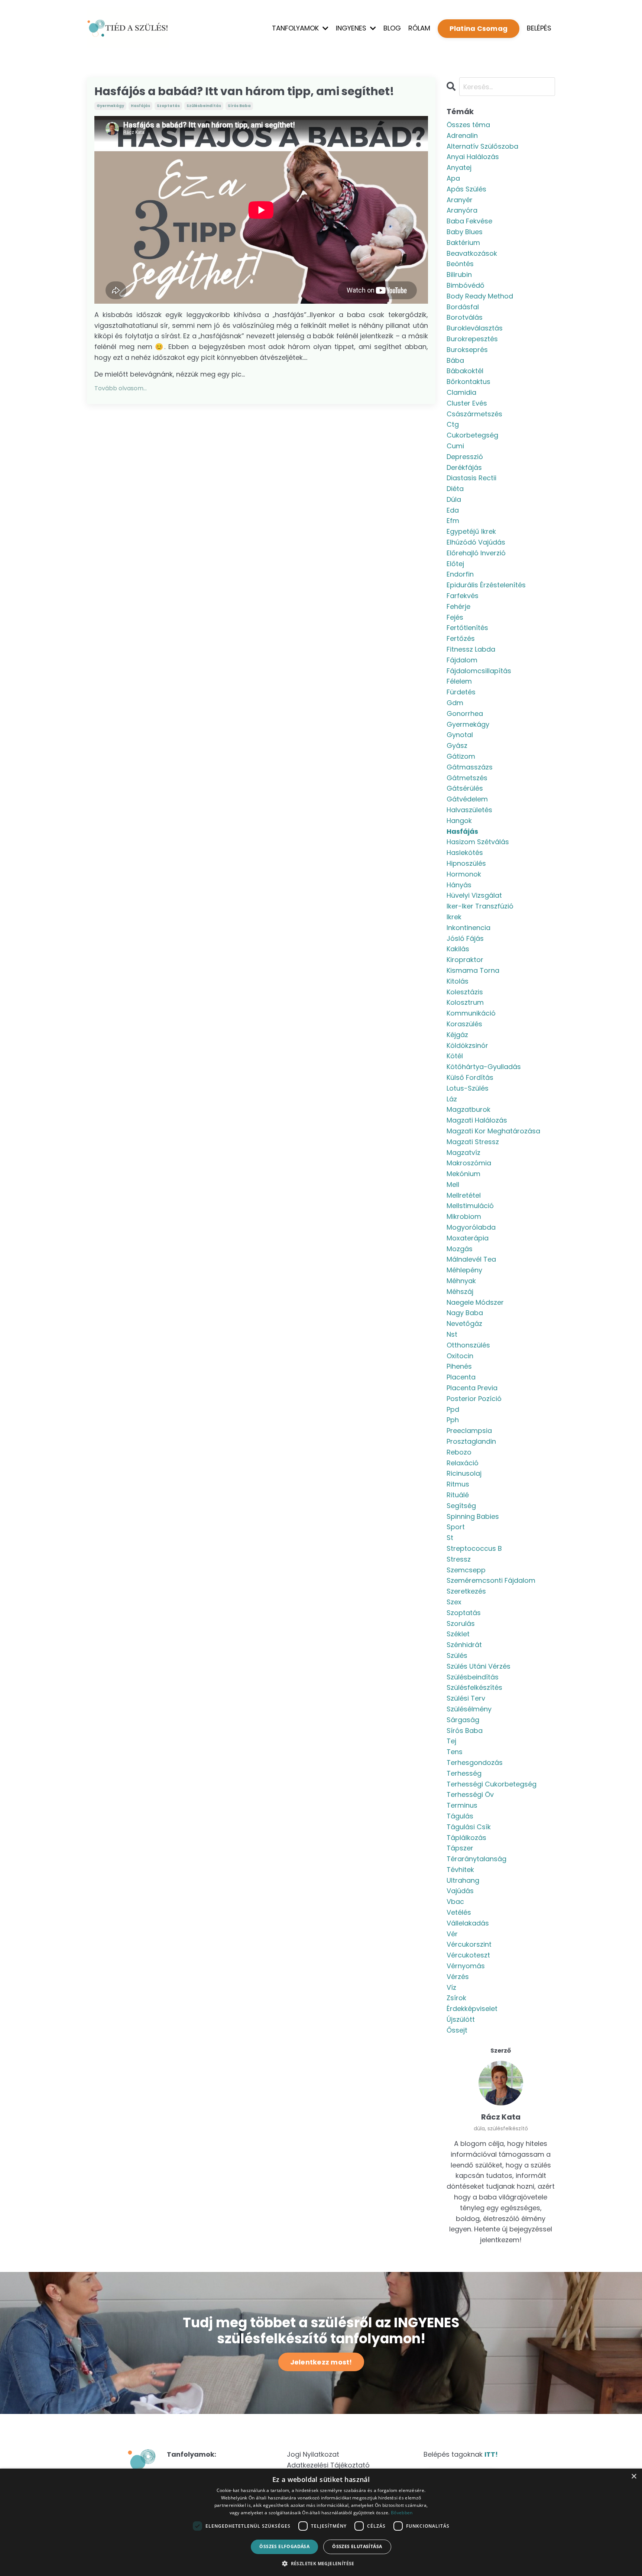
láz (452, 1099)
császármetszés (474, 414)
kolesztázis (465, 992)
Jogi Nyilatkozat (313, 2454)
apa (453, 178)
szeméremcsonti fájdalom (491, 1580)
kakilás (458, 949)
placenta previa (472, 1388)
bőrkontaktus (468, 382)
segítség (461, 1506)
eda (453, 510)
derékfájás (464, 467)
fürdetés (461, 692)
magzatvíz (463, 1153)
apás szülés (466, 189)
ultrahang (463, 1880)
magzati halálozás (477, 1120)
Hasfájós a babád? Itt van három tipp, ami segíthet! (244, 91)
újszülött (461, 2019)
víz (451, 1987)
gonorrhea (465, 714)
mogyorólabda (471, 1227)
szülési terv (466, 1698)
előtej (455, 564)
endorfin (460, 574)
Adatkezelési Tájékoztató (328, 2465)
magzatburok (468, 1109)
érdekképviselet (472, 2009)
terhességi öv (470, 1794)
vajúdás (460, 1891)
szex (454, 1602)
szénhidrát (464, 1645)
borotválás (465, 317)
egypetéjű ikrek (471, 531)
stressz (459, 1559)
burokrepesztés (472, 339)
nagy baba (465, 1313)
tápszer (460, 1848)
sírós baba (239, 106)
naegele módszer (475, 1302)
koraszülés (464, 1024)
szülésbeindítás (204, 106)
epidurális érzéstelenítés (486, 585)
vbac (455, 1902)
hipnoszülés (466, 863)
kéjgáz (457, 1035)
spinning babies (473, 1516)
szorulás (461, 1623)
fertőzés (461, 638)
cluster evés (467, 403)
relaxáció (463, 1463)
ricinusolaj (464, 1473)
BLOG (392, 28)
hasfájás (140, 106)
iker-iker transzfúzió (480, 906)
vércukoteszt (468, 1955)
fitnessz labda (471, 649)
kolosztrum (465, 1002)
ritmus (458, 1484)
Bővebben (402, 2513)
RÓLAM (419, 28)
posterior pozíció (474, 1399)
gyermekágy (110, 106)
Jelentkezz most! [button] (321, 2362)
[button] (321, 2563)
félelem (459, 681)
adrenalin (462, 135)
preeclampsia (469, 1431)
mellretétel (464, 1195)
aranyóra (462, 210)
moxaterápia (468, 1238)
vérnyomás (466, 1966)
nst (452, 1334)
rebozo (459, 1452)
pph (453, 1420)
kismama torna (473, 970)
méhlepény (464, 1270)
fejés (455, 617)
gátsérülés (465, 788)
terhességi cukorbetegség (492, 1784)
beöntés (460, 264)
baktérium (463, 243)
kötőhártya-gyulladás (484, 1067)
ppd (453, 1409)
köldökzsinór (467, 1045)
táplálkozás (466, 1838)
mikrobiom (464, 1216)
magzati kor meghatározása (493, 1131)
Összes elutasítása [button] (357, 2546)
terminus (462, 1805)
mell (453, 1184)
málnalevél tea (471, 1259)
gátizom (461, 756)
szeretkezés (466, 1591)
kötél (455, 1056)
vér (452, 1934)
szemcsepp (466, 1570)
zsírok (456, 1998)
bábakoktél (465, 371)
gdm (455, 703)
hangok (459, 821)
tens (455, 1752)
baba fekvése (469, 221)
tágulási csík (469, 1827)
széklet (458, 1634)
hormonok (464, 874)
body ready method (480, 296)
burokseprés (467, 350)
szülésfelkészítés (474, 1687)
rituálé (458, 1495)
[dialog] (321, 2522)
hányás (459, 885)
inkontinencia (468, 928)
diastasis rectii (471, 478)
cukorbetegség (472, 435)
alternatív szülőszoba (482, 146)
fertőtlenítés (467, 628)
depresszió (465, 457)
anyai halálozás (473, 157)
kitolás (458, 981)
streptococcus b (474, 1548)
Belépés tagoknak (461, 2454)
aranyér (460, 200)
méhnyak (461, 1281)
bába (455, 360)
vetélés (459, 1912)
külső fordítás (470, 1077)
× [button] (634, 2477)
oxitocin (460, 1356)
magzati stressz (473, 1142)
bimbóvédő (466, 285)
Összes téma (468, 125)
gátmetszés (467, 778)
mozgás (460, 1249)
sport (456, 1527)
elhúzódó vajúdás (476, 542)
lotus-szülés (468, 1088)
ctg (453, 424)
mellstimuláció (470, 1206)
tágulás (460, 1816)
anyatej (459, 167)
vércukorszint (469, 1944)
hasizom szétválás (478, 842)
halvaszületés (469, 810)
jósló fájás (465, 938)
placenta (461, 1377)
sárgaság (463, 1720)
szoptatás (168, 106)
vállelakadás (468, 1923)
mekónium (463, 1174)
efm (453, 521)
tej (451, 1741)
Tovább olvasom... (121, 388)
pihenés (459, 1366)
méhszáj (460, 1292)
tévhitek (460, 1870)
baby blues (465, 232)
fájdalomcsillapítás (479, 671)
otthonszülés (468, 1345)
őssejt (457, 2030)
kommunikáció (471, 1013)
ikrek (454, 917)
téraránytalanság (476, 1859)
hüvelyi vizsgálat (474, 895)
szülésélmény (469, 1709)
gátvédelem (467, 799)
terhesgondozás (475, 1762)
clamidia (461, 392)
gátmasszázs (470, 767)
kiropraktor (465, 960)
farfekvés (463, 596)
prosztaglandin (471, 1441)
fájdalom (462, 660)
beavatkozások (472, 253)
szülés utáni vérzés (479, 1666)
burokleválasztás (475, 328)
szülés (457, 1655)
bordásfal (463, 307)
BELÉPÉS (539, 28)
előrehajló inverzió (476, 553)
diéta (455, 489)
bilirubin (459, 275)
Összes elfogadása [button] (284, 2546)
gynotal (460, 735)
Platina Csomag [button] (479, 28)
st (450, 1538)
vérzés (458, 1977)
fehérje (458, 606)
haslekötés (465, 853)
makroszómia (469, 1163)
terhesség (464, 1773)
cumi (455, 446)
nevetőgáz (464, 1323)
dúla (454, 499)
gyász (457, 745)
